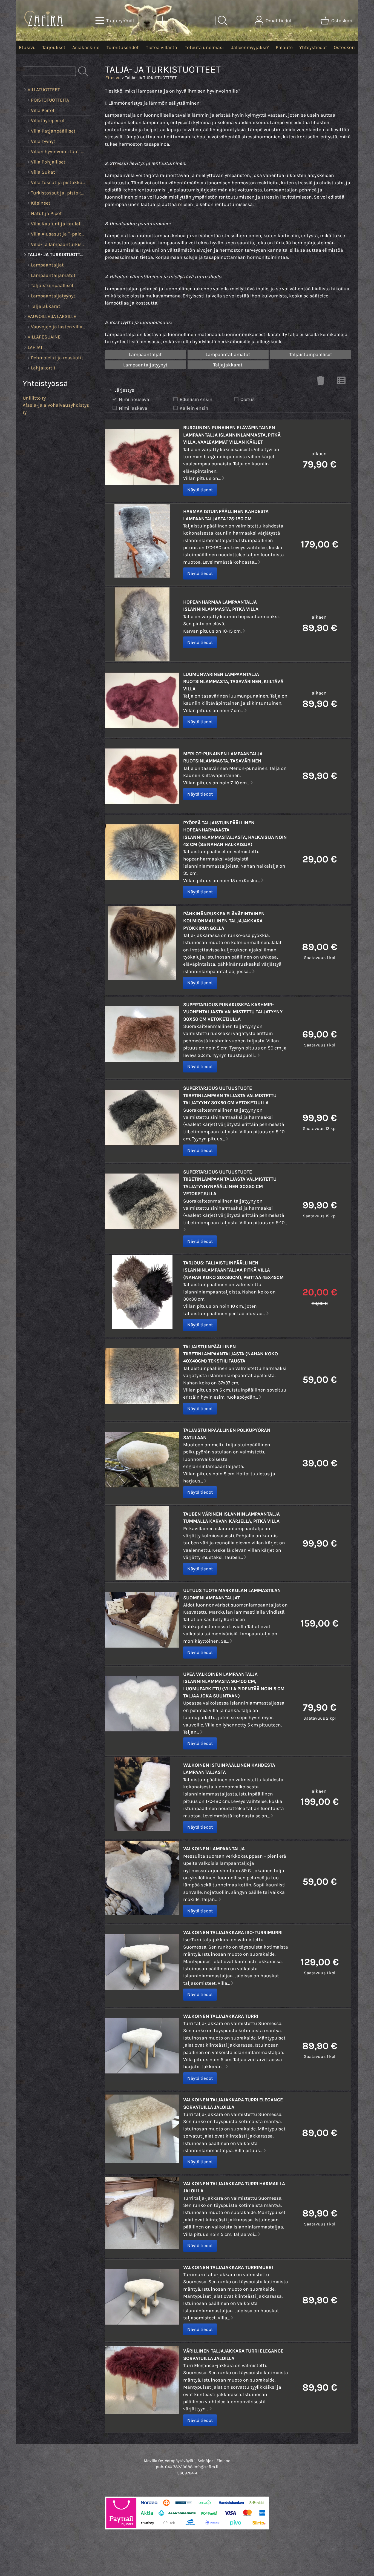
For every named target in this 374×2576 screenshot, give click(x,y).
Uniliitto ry (34, 398)
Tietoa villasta (162, 47)
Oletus (248, 399)
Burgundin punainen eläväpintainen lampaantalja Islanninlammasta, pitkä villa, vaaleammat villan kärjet (232, 435)
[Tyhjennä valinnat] (321, 382)
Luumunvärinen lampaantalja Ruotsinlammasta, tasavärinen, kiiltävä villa (233, 682)
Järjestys (124, 390)
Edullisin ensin (196, 399)
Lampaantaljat (145, 354)
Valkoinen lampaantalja (214, 1849)
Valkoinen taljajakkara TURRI (221, 2016)
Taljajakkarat (228, 365)
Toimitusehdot (123, 47)
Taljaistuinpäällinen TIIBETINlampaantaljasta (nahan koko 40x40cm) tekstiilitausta (231, 1354)
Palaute (284, 47)
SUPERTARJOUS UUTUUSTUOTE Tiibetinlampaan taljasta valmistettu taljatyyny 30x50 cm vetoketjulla (230, 1095)
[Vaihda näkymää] (341, 382)
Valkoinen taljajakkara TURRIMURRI (228, 2267)
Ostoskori (344, 47)
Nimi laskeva (133, 408)
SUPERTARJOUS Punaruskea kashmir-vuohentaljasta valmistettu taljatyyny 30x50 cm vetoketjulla (233, 1012)
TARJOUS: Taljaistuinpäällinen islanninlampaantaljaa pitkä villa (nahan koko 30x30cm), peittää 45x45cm (233, 1270)
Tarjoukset (54, 47)
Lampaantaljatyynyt (145, 365)
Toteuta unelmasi (204, 47)
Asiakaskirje (86, 47)
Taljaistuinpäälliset (311, 354)
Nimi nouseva (134, 399)
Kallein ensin (194, 408)
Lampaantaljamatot (228, 354)
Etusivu (27, 47)
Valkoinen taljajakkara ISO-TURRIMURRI (233, 1932)
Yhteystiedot (313, 47)
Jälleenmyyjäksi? (250, 47)
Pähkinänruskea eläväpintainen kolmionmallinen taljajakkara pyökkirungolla (224, 921)
